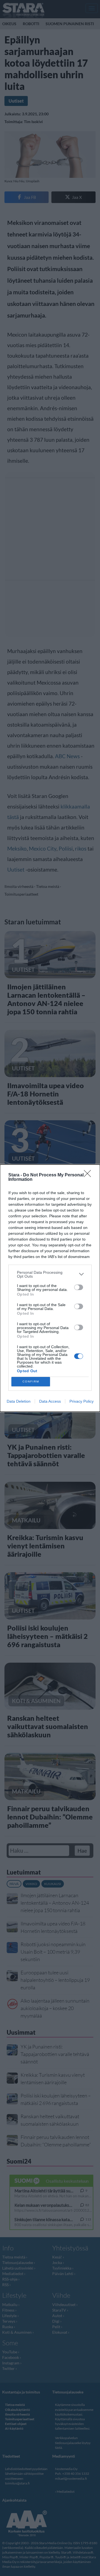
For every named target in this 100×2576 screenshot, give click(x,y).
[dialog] (50, 1288)
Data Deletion (19, 1401)
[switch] (79, 1287)
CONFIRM (31, 1381)
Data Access (50, 1401)
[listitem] (50, 1274)
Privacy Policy (82, 1401)
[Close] (89, 1175)
